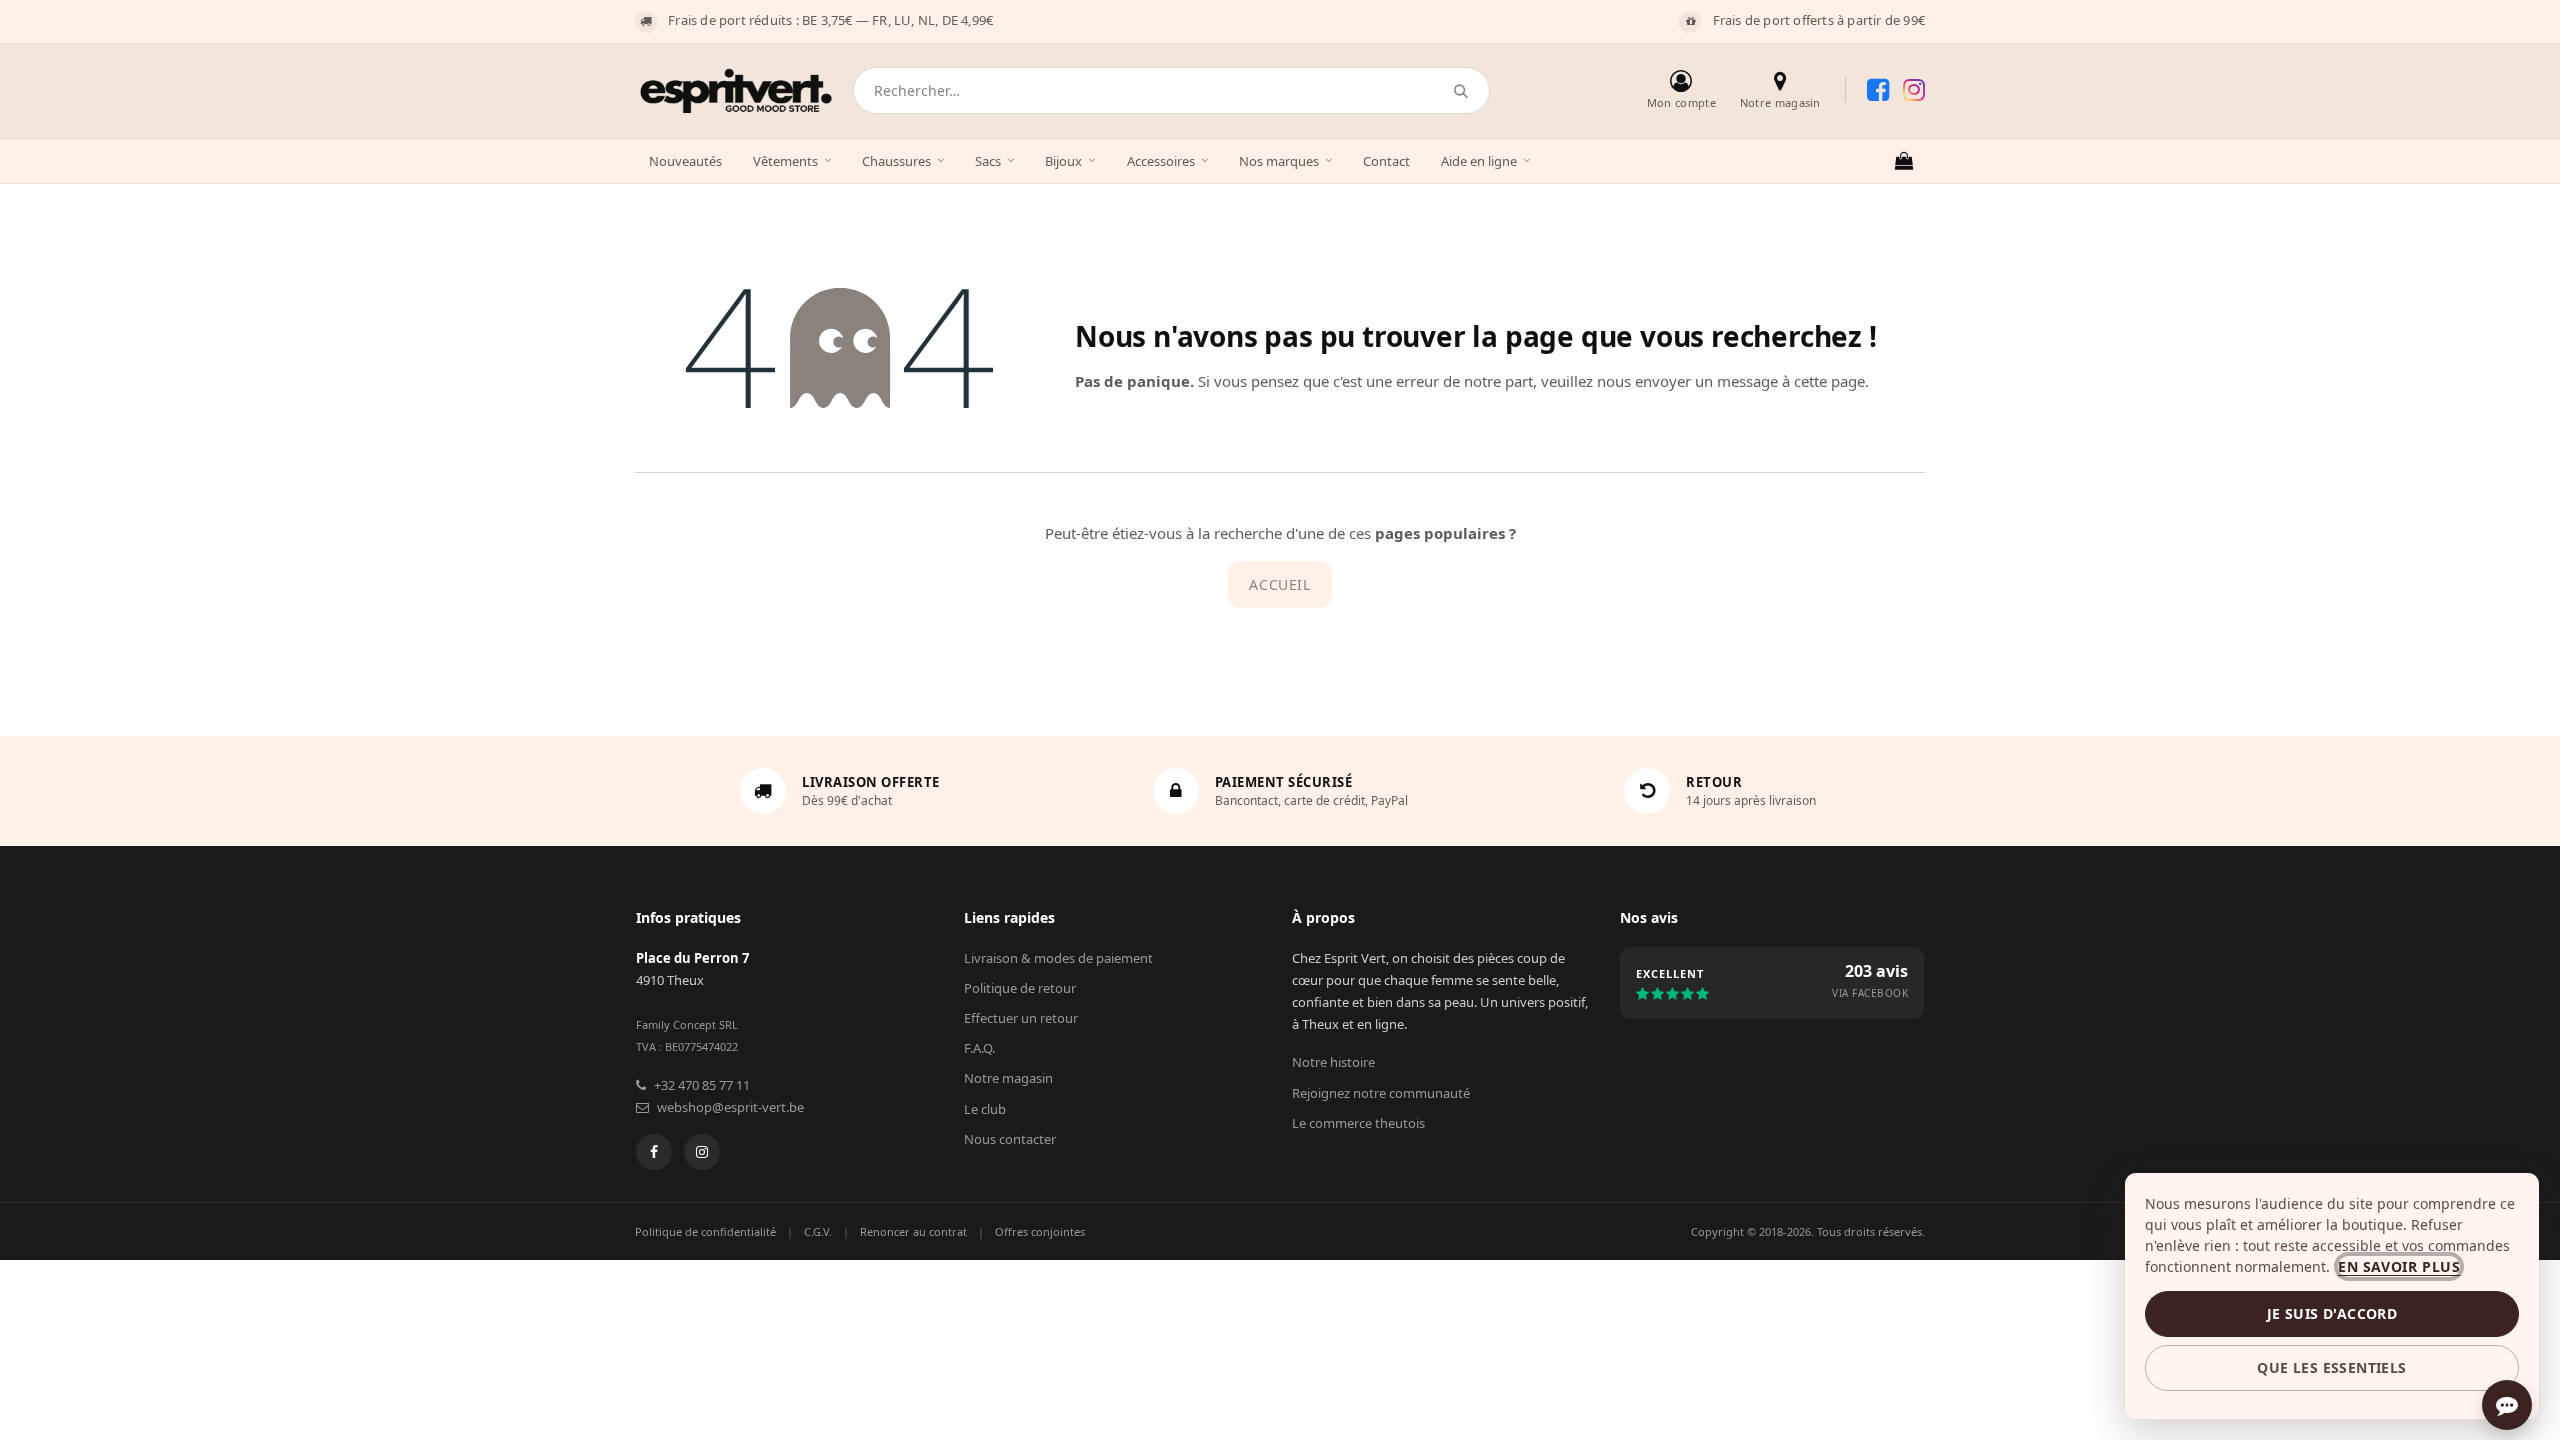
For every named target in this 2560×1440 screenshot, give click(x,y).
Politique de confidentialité (705, 1231)
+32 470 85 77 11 (702, 1085)
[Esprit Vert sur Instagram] (1914, 90)
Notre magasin (1008, 1078)
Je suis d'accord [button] (2332, 1313)
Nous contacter (1010, 1139)
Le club (985, 1109)
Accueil (1279, 584)
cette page (1829, 381)
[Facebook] (654, 1152)
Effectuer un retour (1021, 1018)
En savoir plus (2399, 1266)
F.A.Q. (979, 1048)
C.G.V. (818, 1231)
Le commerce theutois (1358, 1123)
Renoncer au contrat (913, 1231)
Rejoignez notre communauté (1381, 1093)
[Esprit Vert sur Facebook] (1878, 90)
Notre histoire (1333, 1062)
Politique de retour (1020, 988)
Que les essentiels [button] (2331, 1367)
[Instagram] (702, 1152)
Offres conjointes (1040, 1231)
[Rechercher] (1461, 90)
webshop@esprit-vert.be (730, 1107)
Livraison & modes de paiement (1058, 958)
